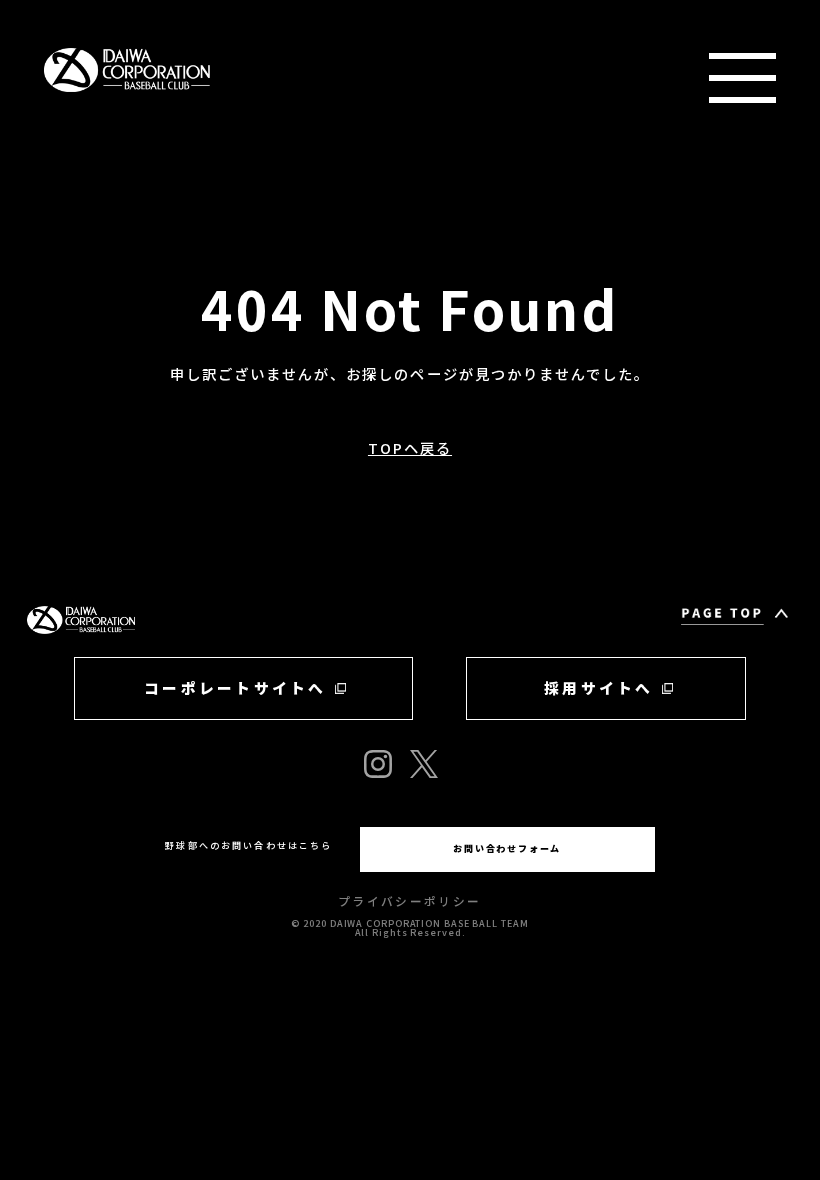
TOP (183, 203)
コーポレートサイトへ (235, 687)
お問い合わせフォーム (507, 848)
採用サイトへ (598, 687)
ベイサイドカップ (253, 488)
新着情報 (204, 250)
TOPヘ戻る (410, 447)
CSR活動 (206, 535)
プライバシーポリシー (409, 901)
